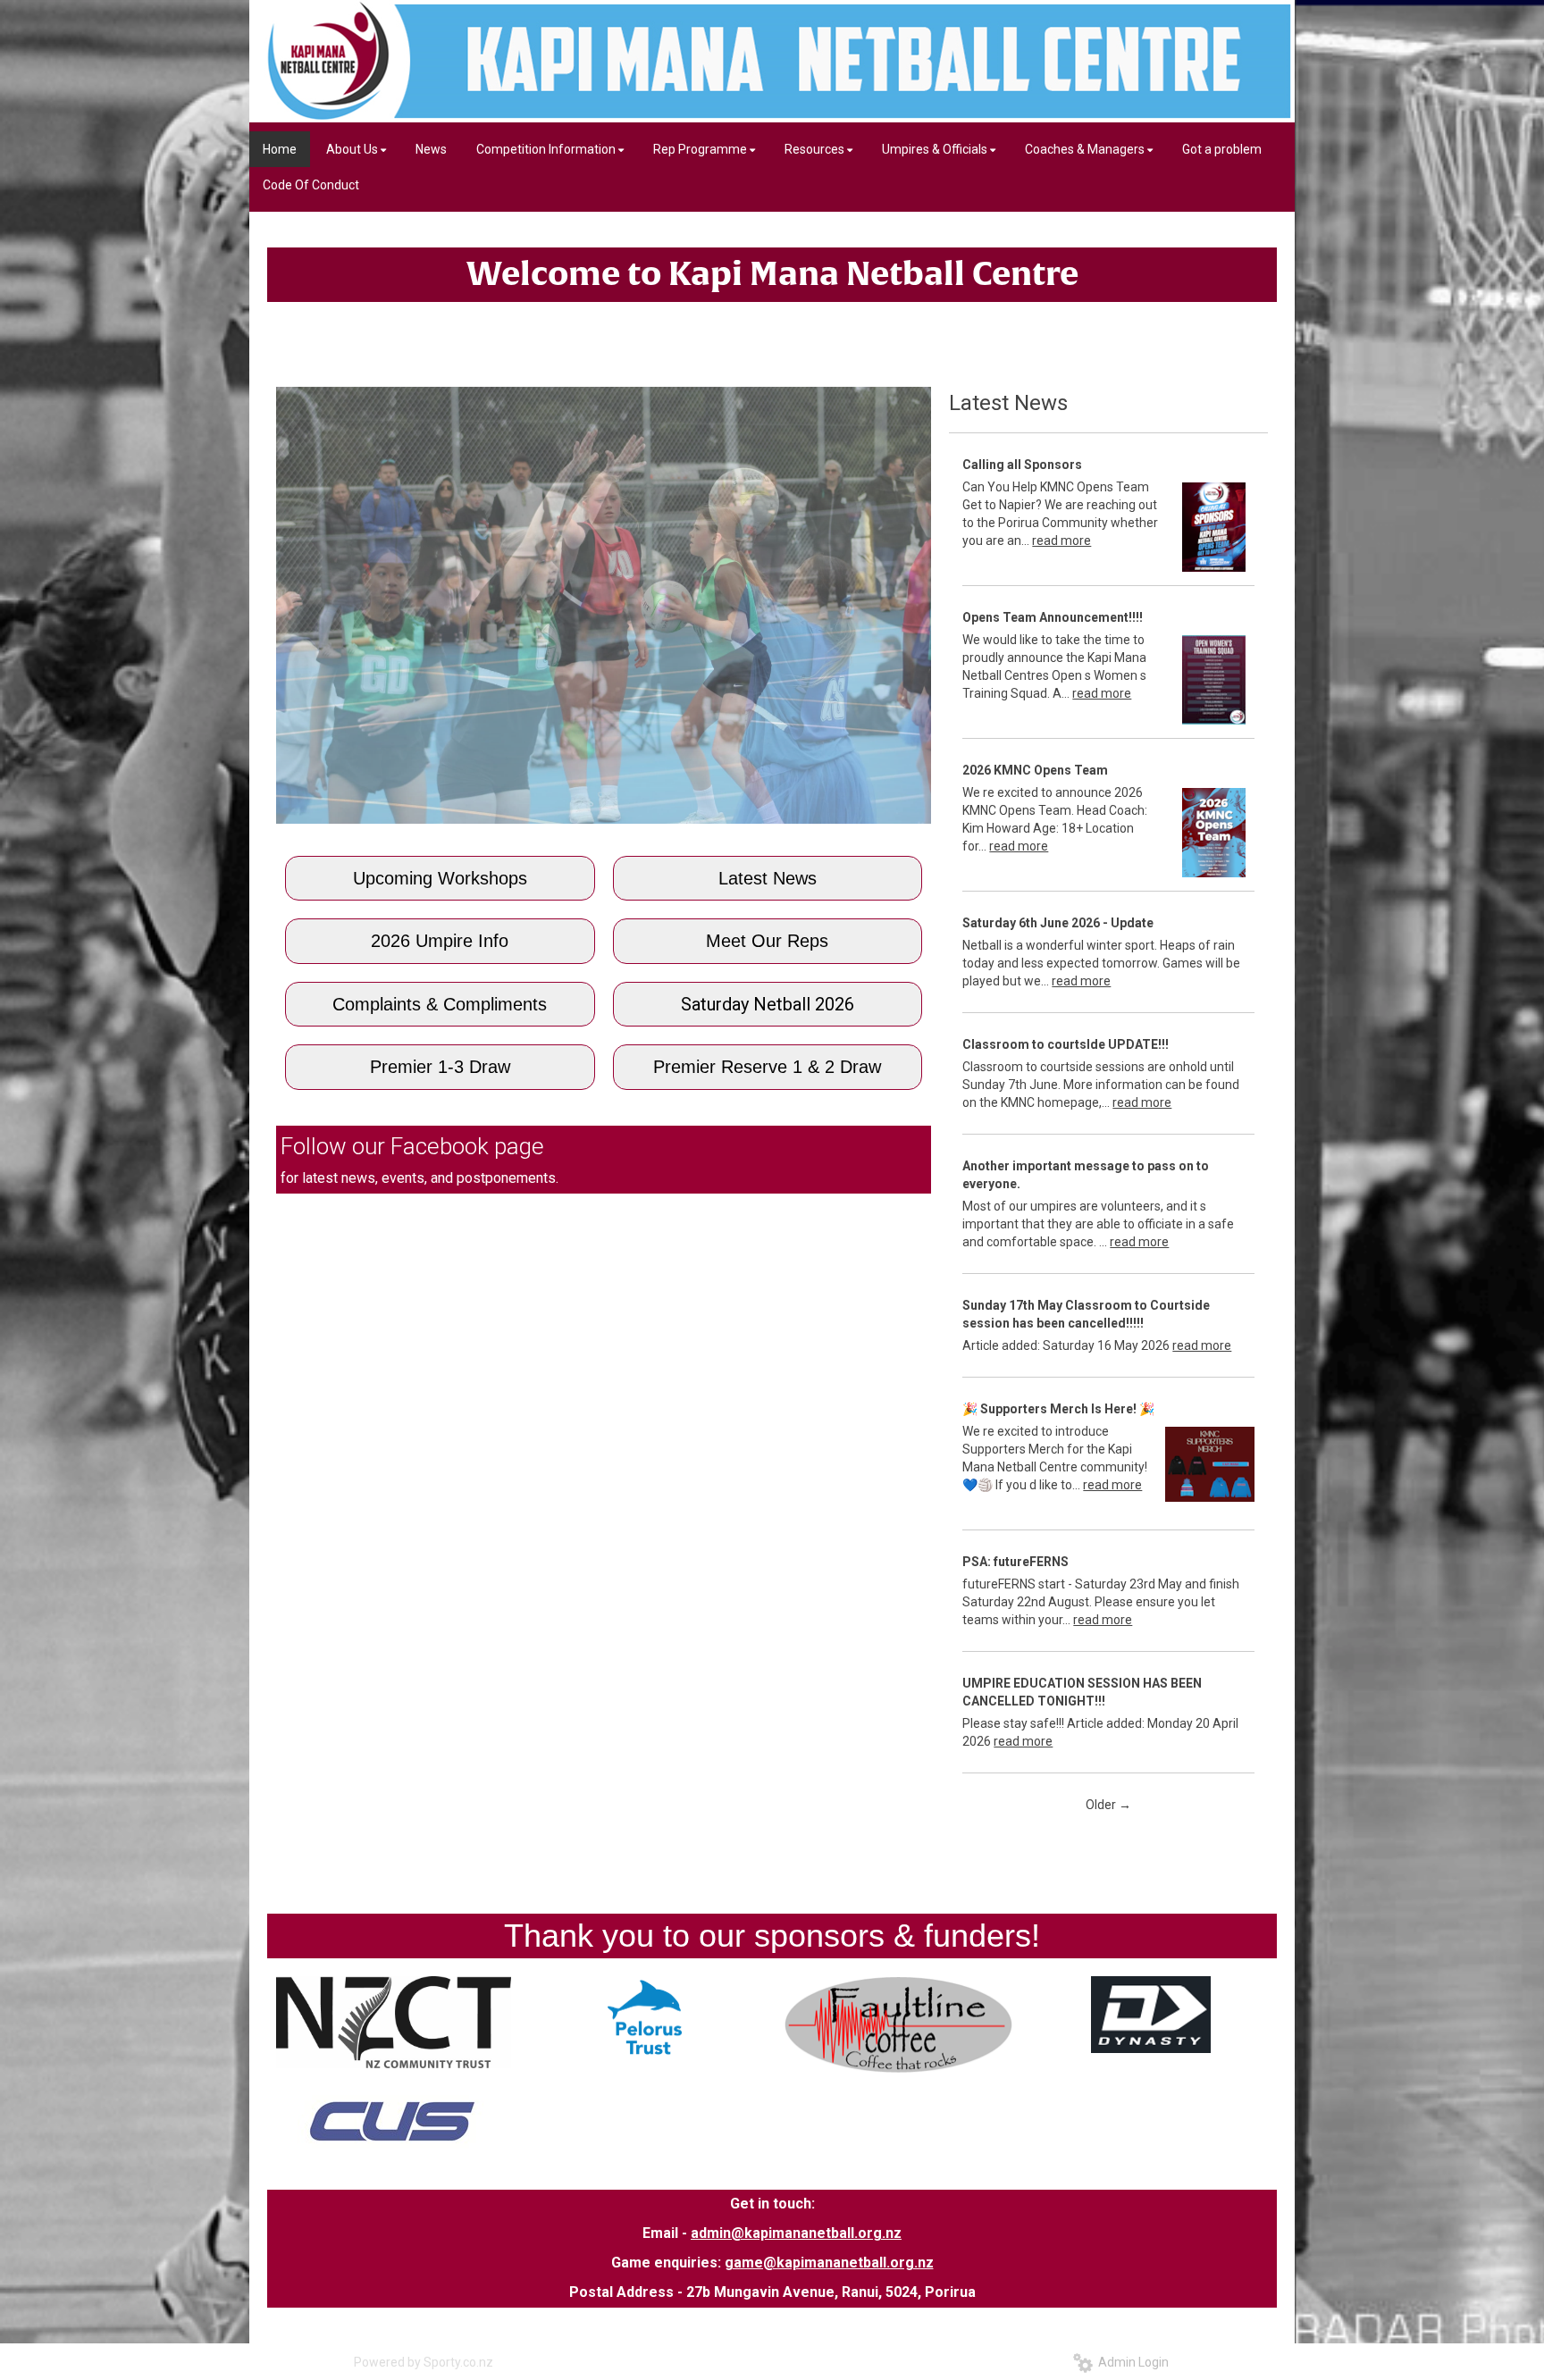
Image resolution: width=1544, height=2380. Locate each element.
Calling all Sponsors (1022, 465)
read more (1061, 541)
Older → (1108, 1805)
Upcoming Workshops (440, 878)
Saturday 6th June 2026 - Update (1058, 923)
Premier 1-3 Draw (440, 1067)
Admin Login (1131, 2362)
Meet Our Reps (767, 941)
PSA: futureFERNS (1015, 1562)
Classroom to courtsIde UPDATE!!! (1066, 1044)
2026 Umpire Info (440, 941)
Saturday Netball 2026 (768, 1004)
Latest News (768, 878)
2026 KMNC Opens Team (1035, 770)
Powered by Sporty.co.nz (424, 2362)
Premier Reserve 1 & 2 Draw (767, 1067)
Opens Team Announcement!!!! (1053, 617)
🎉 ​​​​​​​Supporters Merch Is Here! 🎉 (1058, 1409)
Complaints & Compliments (440, 1004)
